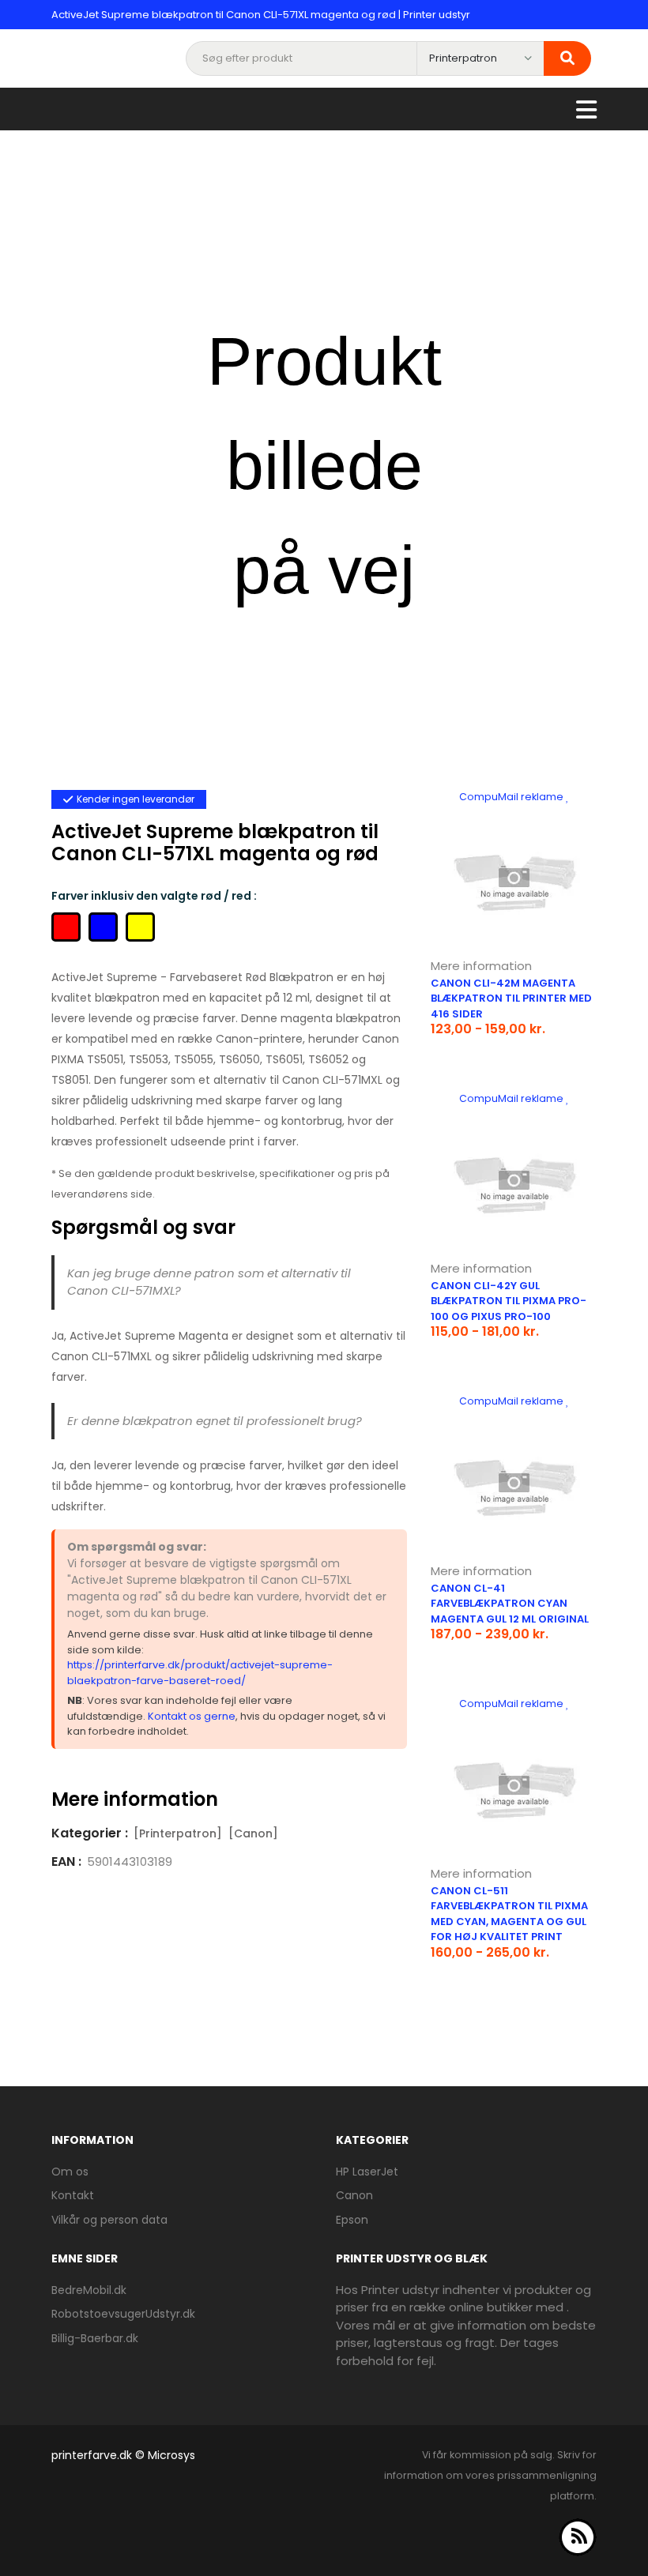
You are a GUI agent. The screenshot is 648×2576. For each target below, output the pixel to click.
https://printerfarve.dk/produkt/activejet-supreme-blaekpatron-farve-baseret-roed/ (200, 1673)
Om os (70, 2172)
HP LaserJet (367, 2172)
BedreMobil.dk (89, 2290)
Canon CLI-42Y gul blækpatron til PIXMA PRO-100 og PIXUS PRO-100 (509, 1301)
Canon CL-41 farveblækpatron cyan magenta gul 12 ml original (510, 1604)
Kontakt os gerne (192, 1716)
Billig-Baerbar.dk (95, 2338)
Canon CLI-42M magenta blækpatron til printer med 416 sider (511, 998)
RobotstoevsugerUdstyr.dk (123, 2314)
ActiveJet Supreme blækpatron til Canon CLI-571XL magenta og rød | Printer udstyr (261, 15)
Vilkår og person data (109, 2220)
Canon (354, 2195)
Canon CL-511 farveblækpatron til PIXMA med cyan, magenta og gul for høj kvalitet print (509, 1914)
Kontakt (73, 2195)
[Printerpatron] (178, 1833)
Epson (352, 2220)
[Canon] (253, 1833)
